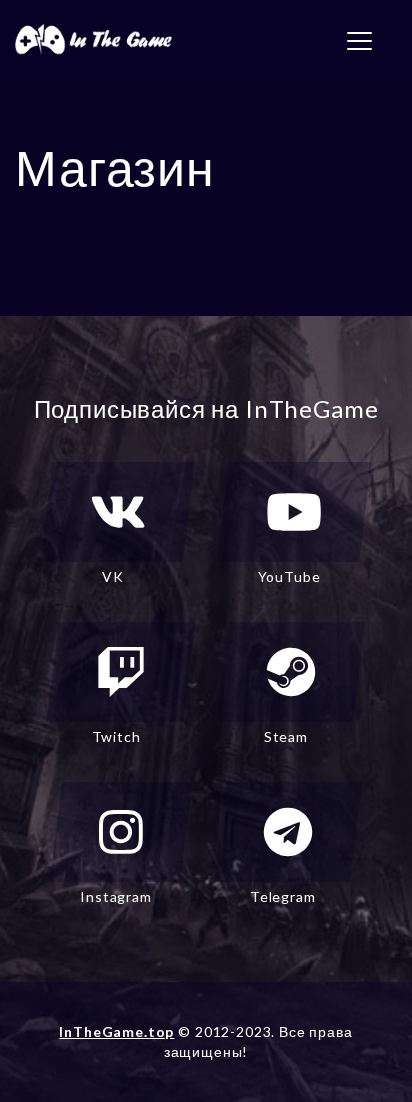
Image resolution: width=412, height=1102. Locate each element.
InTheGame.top (116, 1031)
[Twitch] (121, 672)
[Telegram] (288, 832)
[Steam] (291, 672)
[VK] (118, 512)
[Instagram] (121, 832)
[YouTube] (294, 512)
